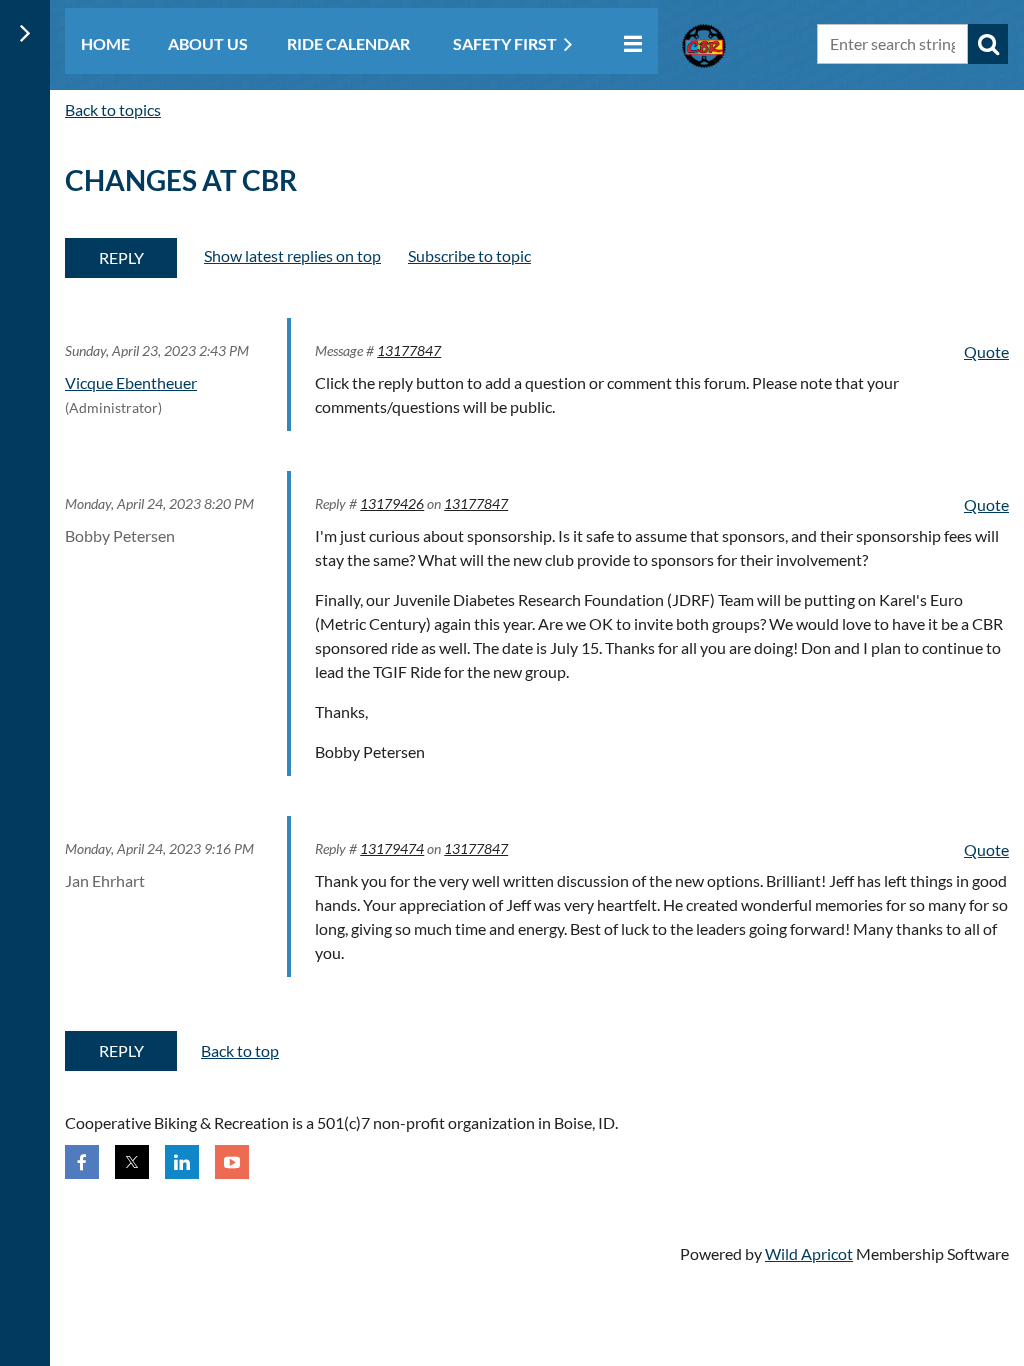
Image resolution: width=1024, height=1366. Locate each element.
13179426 (392, 503)
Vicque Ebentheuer (131, 382)
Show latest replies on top (292, 255)
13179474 (392, 848)
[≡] (628, 43)
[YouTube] (232, 1162)
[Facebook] (82, 1162)
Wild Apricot (809, 1253)
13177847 (409, 350)
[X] (132, 1162)
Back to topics (113, 109)
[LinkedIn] (182, 1162)
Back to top (240, 1050)
